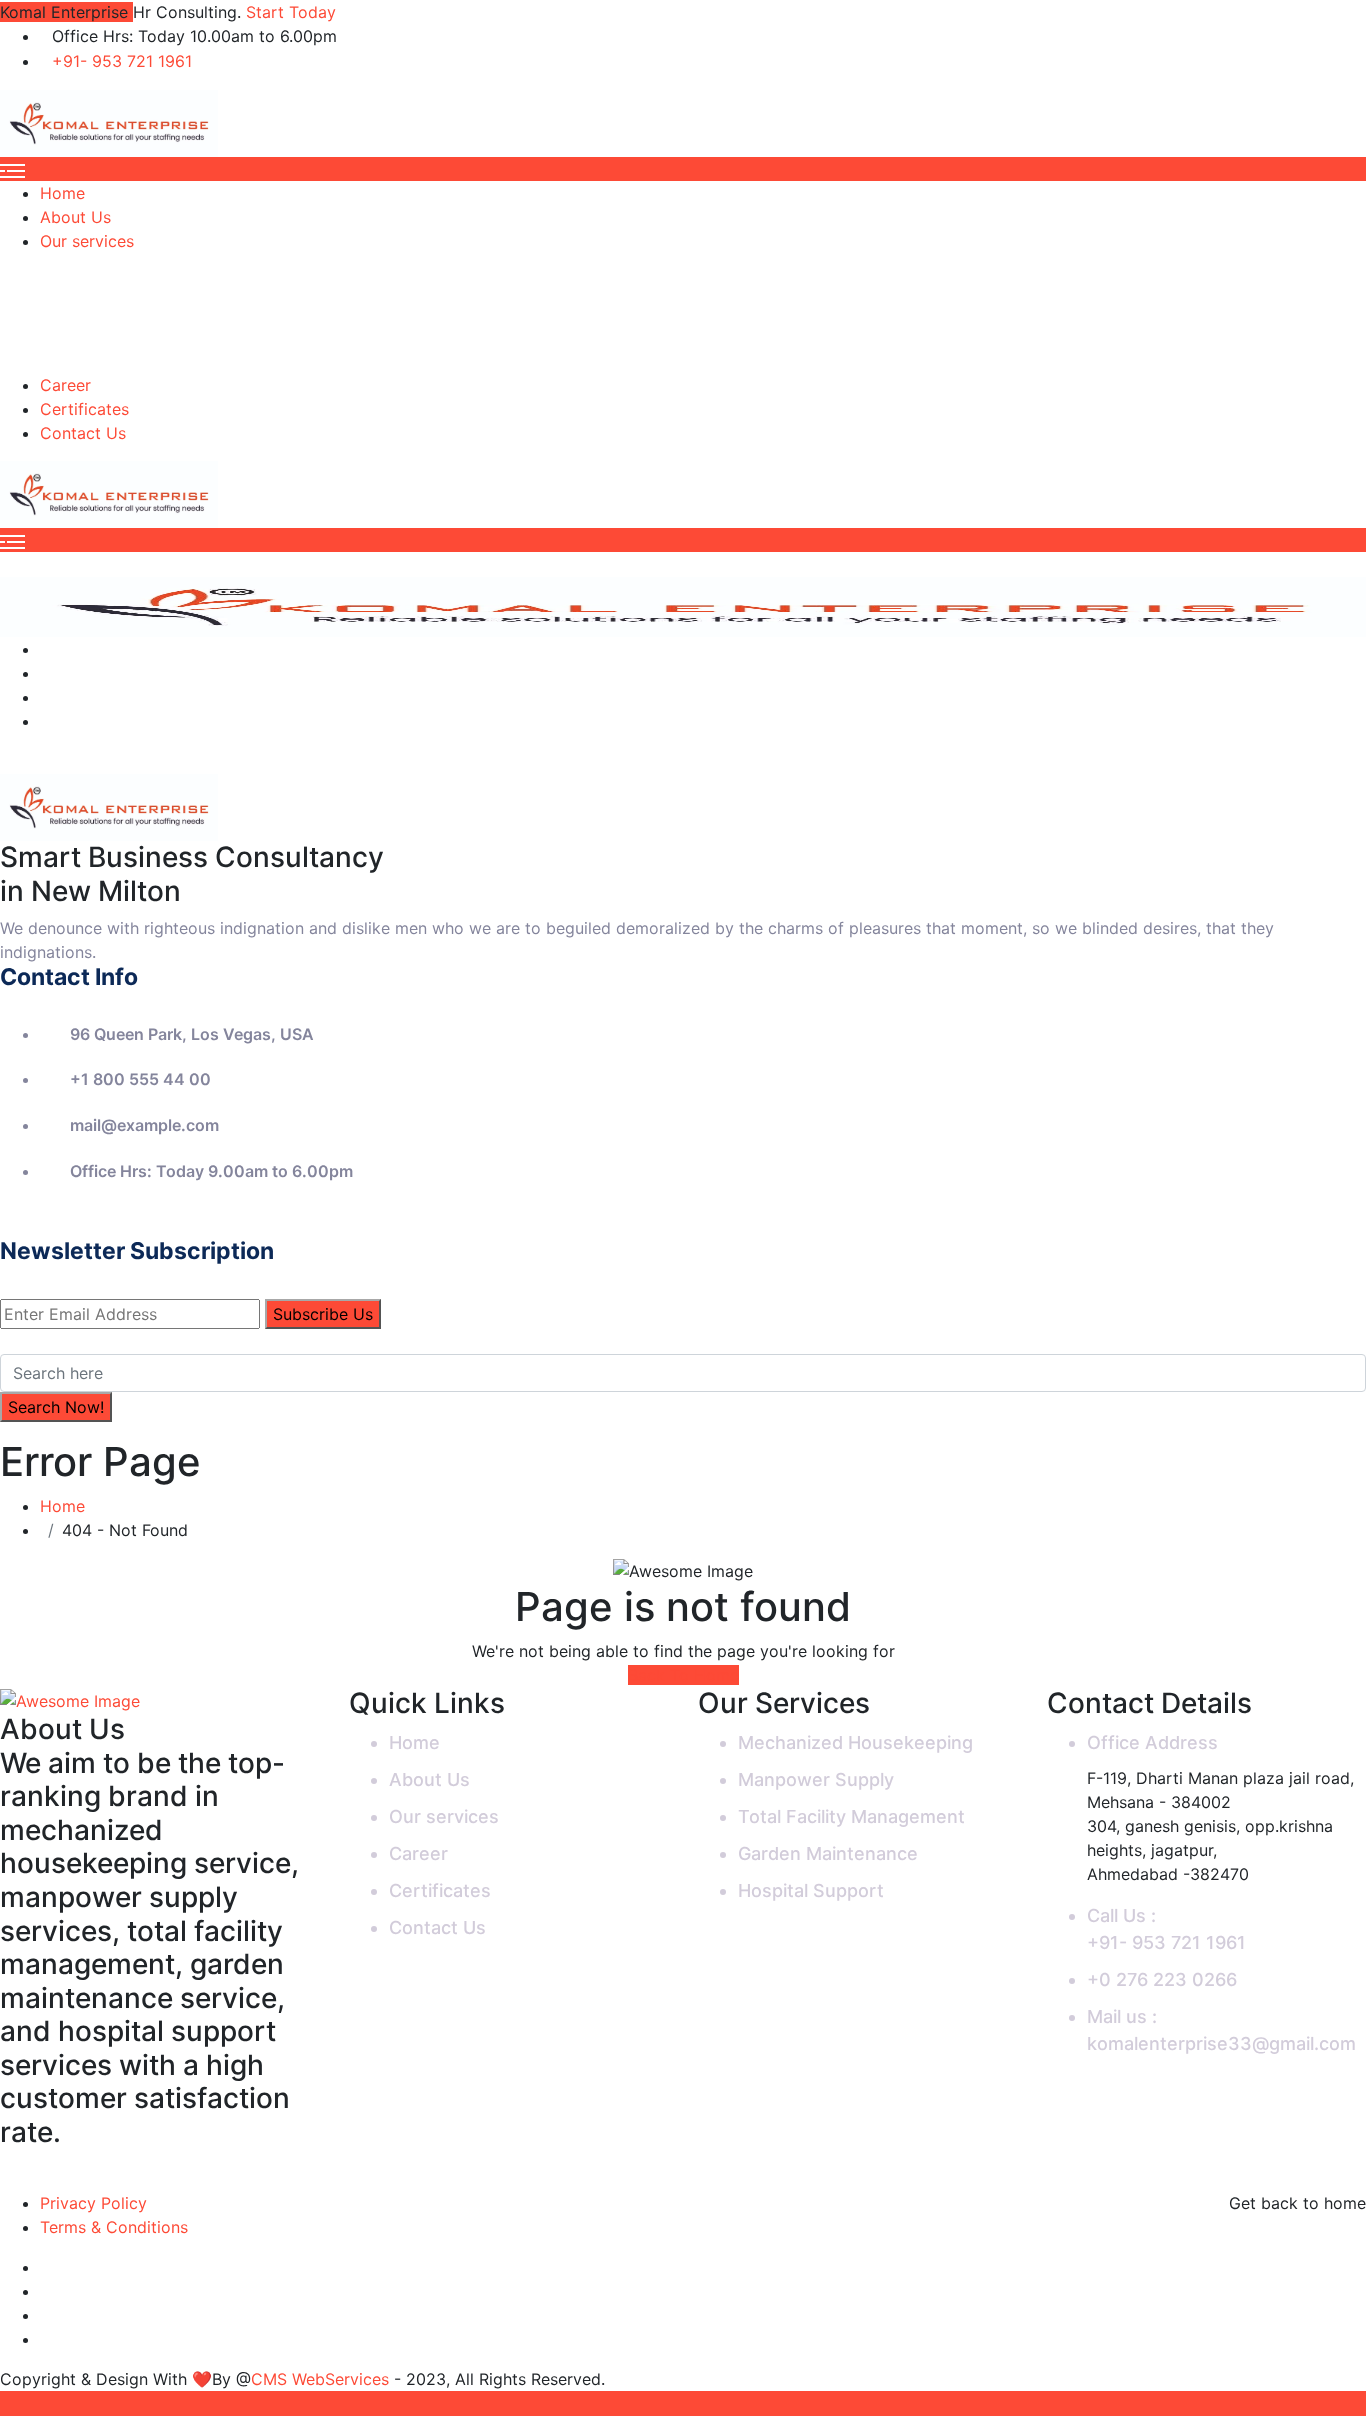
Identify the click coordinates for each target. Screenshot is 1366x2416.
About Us (75, 217)
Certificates (84, 409)
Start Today (291, 12)
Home (62, 193)
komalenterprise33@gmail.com (1221, 2043)
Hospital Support (811, 1890)
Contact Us (83, 433)
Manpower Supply (816, 1779)
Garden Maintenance (828, 1853)
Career (65, 385)
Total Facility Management (851, 1816)
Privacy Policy (93, 2203)
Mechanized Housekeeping (855, 1742)
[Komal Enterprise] (109, 122)
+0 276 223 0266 (1162, 1979)
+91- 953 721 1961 (122, 61)
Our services (87, 241)
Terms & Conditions (114, 2227)
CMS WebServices (322, 2379)
